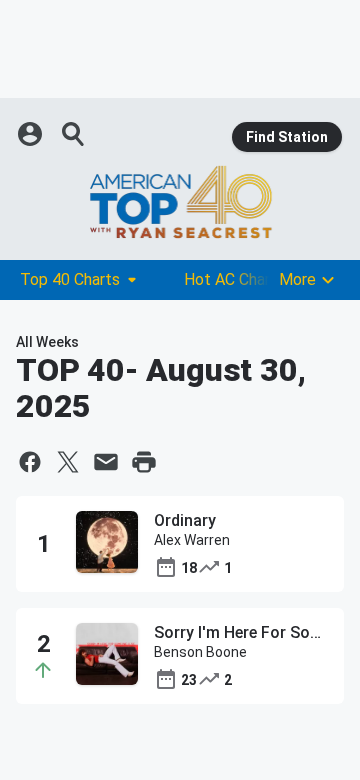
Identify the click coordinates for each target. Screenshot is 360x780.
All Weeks (47, 342)
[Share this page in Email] (106, 462)
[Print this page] (144, 462)
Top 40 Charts (70, 279)
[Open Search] (74, 134)
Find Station (287, 137)
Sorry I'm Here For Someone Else (241, 632)
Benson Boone (200, 652)
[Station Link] (180, 202)
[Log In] (32, 134)
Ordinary (185, 520)
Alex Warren (192, 540)
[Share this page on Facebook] (30, 462)
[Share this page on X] (68, 462)
